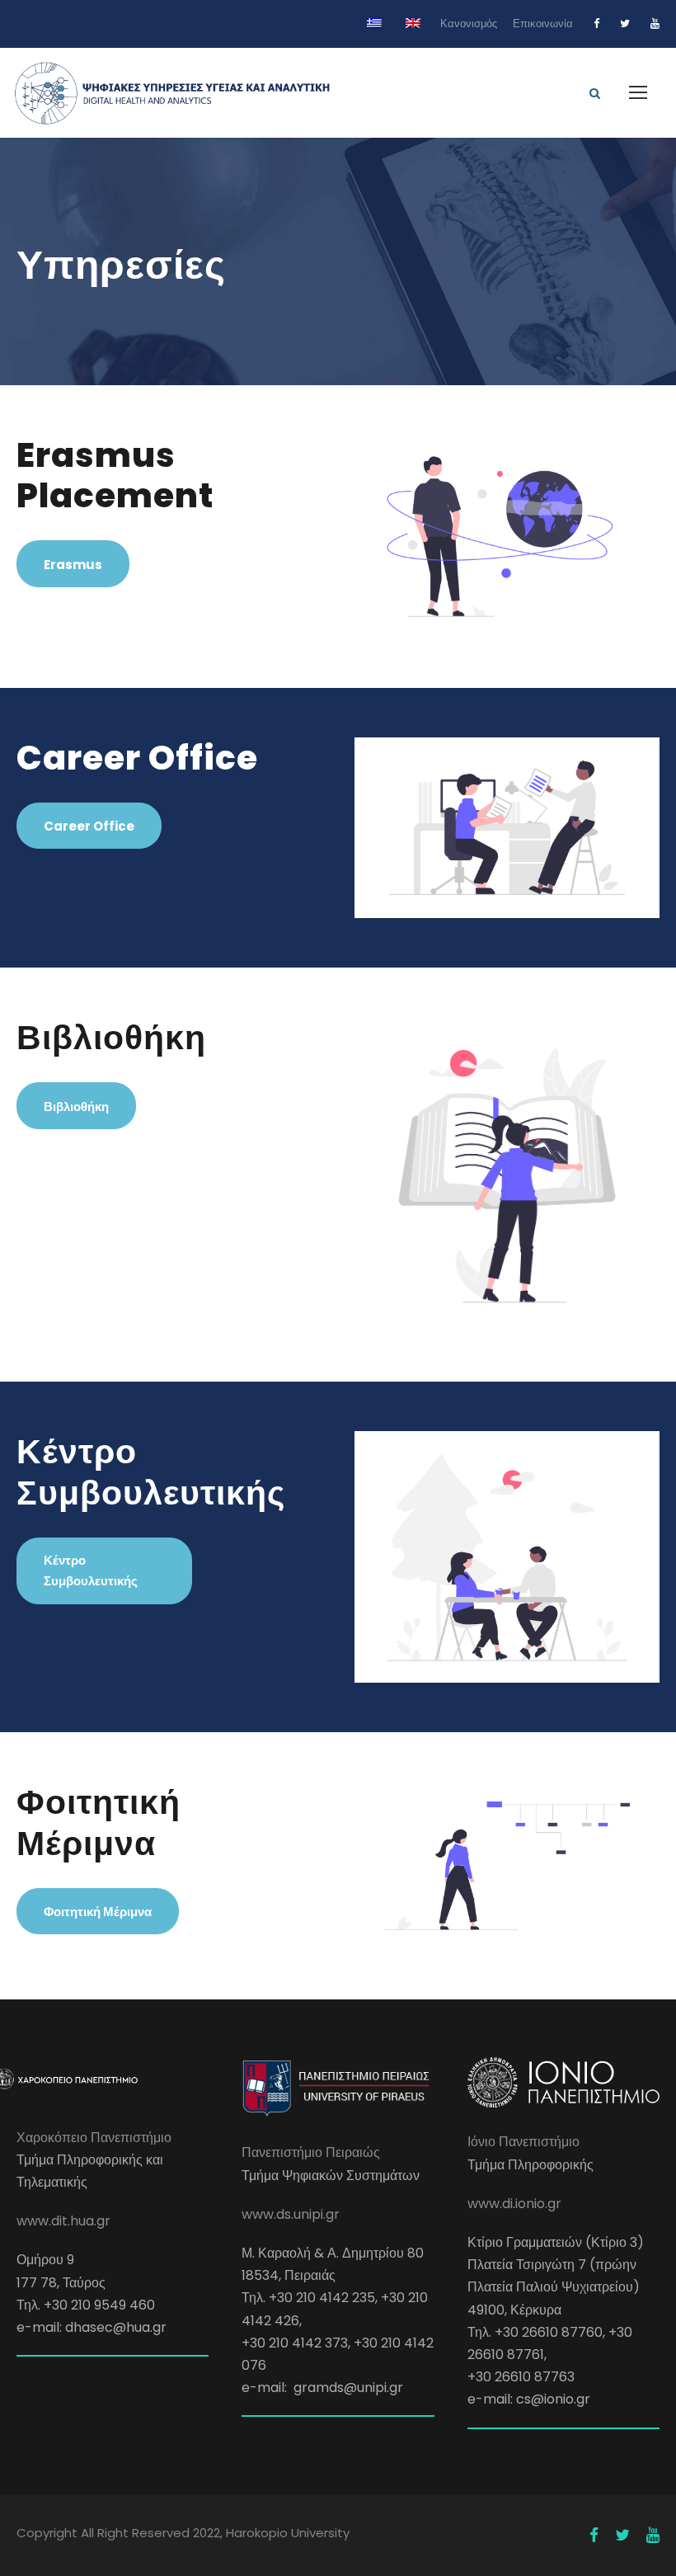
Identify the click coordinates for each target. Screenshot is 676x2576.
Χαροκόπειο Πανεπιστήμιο (94, 2138)
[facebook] (596, 24)
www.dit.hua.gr (63, 2221)
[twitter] (625, 24)
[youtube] (655, 24)
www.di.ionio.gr (514, 2204)
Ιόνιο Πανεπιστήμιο (523, 2142)
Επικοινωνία (543, 24)
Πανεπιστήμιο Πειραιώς (311, 2152)
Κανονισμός (469, 24)
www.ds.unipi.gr (291, 2214)
